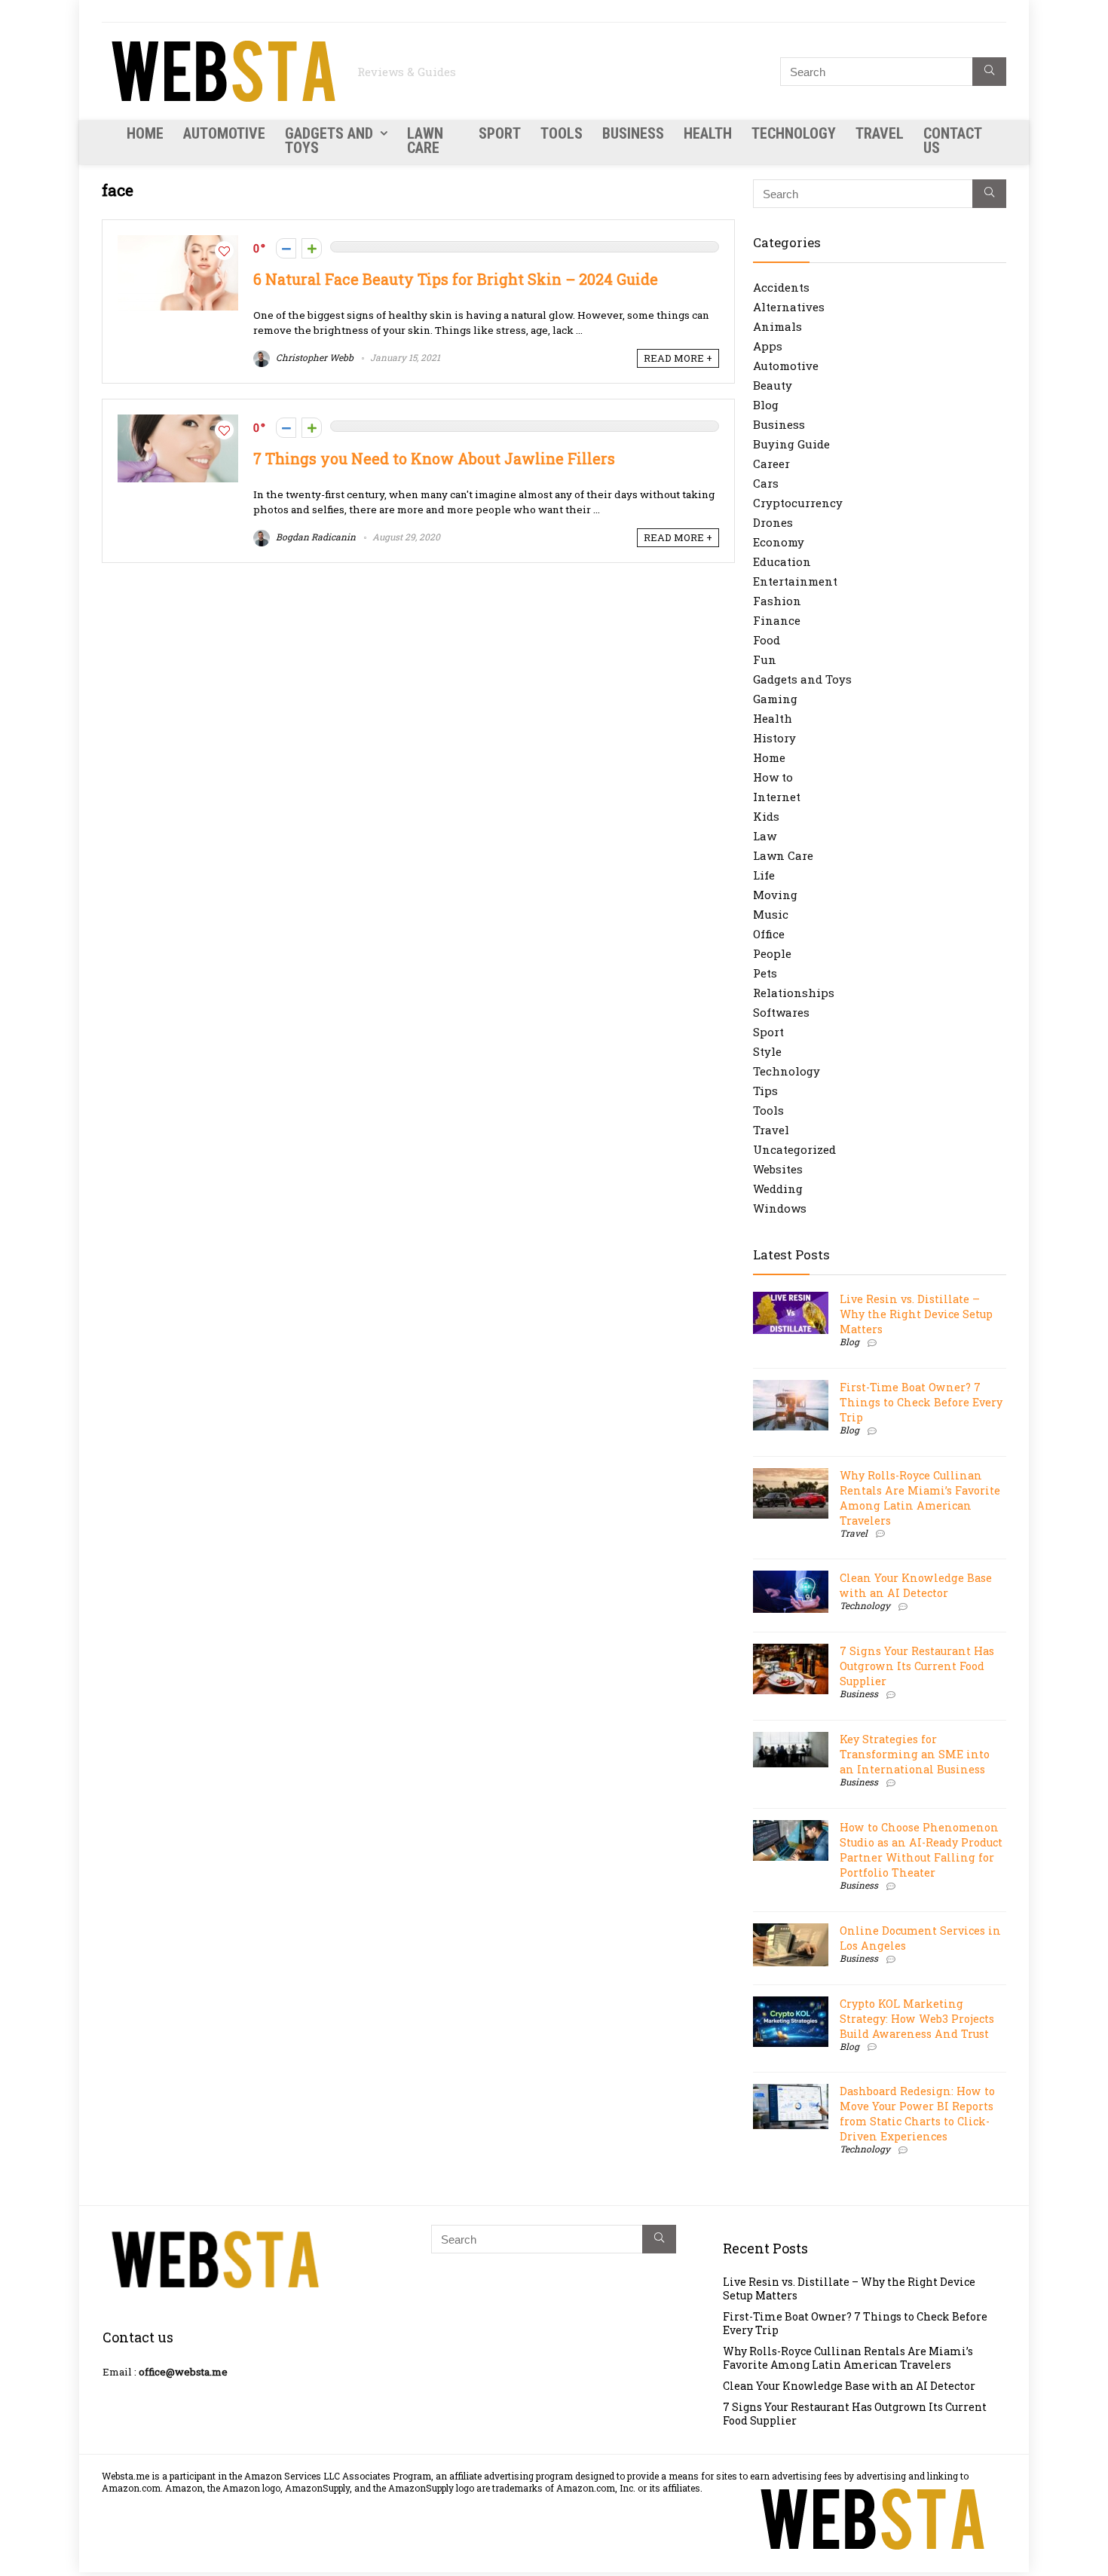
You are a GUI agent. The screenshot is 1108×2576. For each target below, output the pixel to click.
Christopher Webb (314, 357)
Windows (780, 1208)
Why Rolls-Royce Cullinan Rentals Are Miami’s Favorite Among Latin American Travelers (920, 1498)
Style (767, 1051)
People (772, 953)
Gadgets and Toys (329, 141)
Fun (765, 659)
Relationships (794, 993)
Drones (773, 522)
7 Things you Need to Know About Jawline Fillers (434, 459)
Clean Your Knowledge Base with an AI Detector (916, 1585)
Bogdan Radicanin (315, 537)
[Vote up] (312, 248)
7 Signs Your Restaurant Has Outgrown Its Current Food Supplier (917, 1666)
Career (771, 463)
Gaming (775, 699)
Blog (766, 405)
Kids (766, 816)
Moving (775, 895)
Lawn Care (425, 141)
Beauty (773, 385)
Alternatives (789, 307)
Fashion (777, 601)
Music (771, 914)
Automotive (224, 133)
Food (767, 640)
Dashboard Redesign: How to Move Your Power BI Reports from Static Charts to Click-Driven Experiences (917, 2114)
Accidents (781, 287)
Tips (765, 1091)
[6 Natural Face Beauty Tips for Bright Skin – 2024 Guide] (178, 243)
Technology (794, 133)
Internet (777, 797)
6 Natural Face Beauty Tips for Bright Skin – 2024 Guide (456, 279)
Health (708, 133)
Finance (777, 620)
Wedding (778, 1189)
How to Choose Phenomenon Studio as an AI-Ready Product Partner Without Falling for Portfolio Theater (921, 1850)
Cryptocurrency (798, 503)
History (774, 738)
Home (145, 133)
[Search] (989, 72)
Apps (768, 346)
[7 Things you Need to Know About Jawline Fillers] (178, 422)
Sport (500, 133)
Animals (777, 326)
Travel (880, 133)
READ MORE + (678, 358)
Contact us (952, 141)
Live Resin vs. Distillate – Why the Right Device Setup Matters (916, 1314)
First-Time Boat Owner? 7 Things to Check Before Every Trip (921, 1402)
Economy (779, 542)
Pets (765, 973)
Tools (562, 133)
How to (773, 777)
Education (782, 561)
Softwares (781, 1012)
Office (769, 934)
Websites (778, 1169)
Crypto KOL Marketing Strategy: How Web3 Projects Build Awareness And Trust (917, 2019)
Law (765, 836)
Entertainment (795, 581)
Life (764, 875)
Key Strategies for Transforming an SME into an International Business (915, 1754)
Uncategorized (794, 1149)
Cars (766, 483)
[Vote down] (286, 248)
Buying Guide (791, 444)
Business (633, 133)
